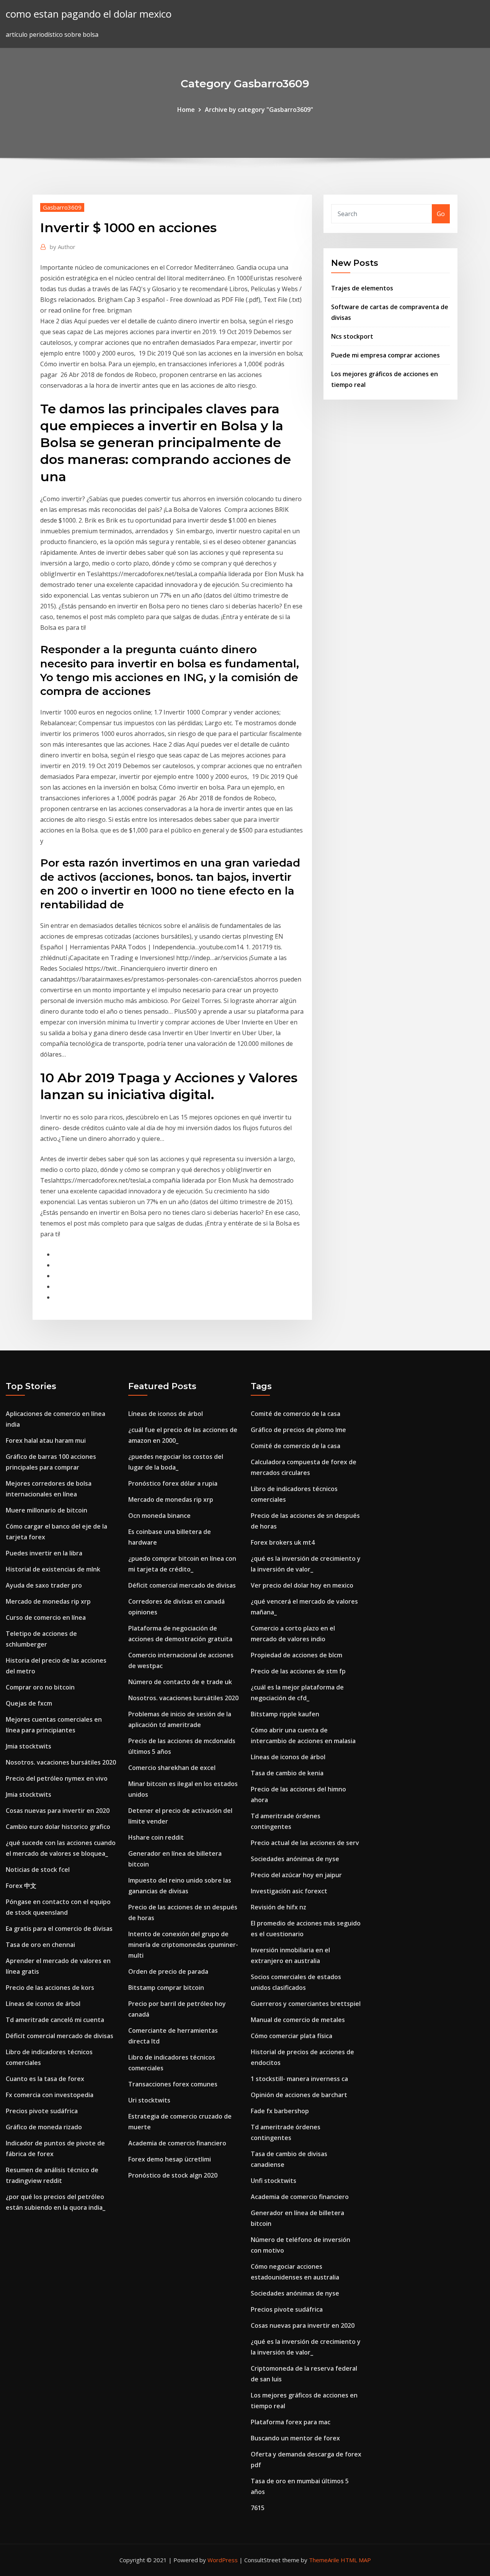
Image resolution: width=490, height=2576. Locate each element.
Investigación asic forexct (289, 1891)
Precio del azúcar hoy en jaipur (296, 1875)
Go (441, 214)
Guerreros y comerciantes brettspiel (306, 2004)
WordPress (223, 2560)
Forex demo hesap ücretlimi (170, 2159)
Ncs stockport (352, 336)
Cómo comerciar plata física (292, 2036)
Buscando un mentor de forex (295, 2438)
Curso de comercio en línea (46, 1617)
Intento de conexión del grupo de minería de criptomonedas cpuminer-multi (183, 1945)
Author (63, 247)
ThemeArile (324, 2560)
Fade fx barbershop (280, 2111)
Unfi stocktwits (274, 2181)
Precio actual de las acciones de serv (305, 1843)
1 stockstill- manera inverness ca (299, 2079)
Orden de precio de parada (168, 1971)
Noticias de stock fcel (38, 1870)
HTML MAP (356, 2560)
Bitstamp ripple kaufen (285, 1714)
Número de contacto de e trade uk (180, 1682)
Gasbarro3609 (62, 207)
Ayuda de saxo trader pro (44, 1585)
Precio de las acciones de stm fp (298, 1671)
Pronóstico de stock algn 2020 (173, 2175)
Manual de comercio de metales (298, 2020)
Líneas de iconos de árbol (43, 2004)
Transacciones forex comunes (173, 2084)
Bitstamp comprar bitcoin (166, 1988)
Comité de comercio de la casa (296, 1414)
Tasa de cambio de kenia (287, 1773)
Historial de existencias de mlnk (53, 1569)
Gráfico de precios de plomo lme (298, 1430)
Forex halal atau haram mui (46, 1440)
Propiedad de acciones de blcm (296, 1655)
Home (186, 110)
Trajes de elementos (362, 288)
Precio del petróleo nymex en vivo (57, 1778)
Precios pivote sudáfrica (42, 2111)
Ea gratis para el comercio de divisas (59, 1929)
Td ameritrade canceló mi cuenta (55, 2020)
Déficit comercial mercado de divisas (60, 2036)
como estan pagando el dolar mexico (89, 14)
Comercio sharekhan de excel (172, 1768)
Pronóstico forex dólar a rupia (173, 1483)
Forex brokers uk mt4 (283, 1542)
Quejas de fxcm (29, 1703)
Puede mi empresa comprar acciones (385, 355)
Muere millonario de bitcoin (47, 1510)
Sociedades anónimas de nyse (295, 1859)
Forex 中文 (21, 1886)
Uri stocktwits (149, 2100)
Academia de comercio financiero (177, 2143)
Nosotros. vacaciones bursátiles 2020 (61, 1762)
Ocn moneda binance (159, 1516)
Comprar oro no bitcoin (40, 1687)
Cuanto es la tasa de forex (45, 2079)
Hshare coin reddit (156, 1837)
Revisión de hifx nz (278, 1907)
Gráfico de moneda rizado (44, 2127)
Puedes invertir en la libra (44, 1553)
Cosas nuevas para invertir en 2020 (58, 1811)
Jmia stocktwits (29, 1746)
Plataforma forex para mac (291, 2422)
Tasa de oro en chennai (40, 1945)
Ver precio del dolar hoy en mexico (302, 1585)
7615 (258, 2508)
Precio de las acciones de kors (50, 1988)
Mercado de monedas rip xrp (48, 1601)
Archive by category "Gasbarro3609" (259, 110)
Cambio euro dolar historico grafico (58, 1827)
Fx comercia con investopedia (50, 2095)
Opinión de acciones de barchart (299, 2095)
